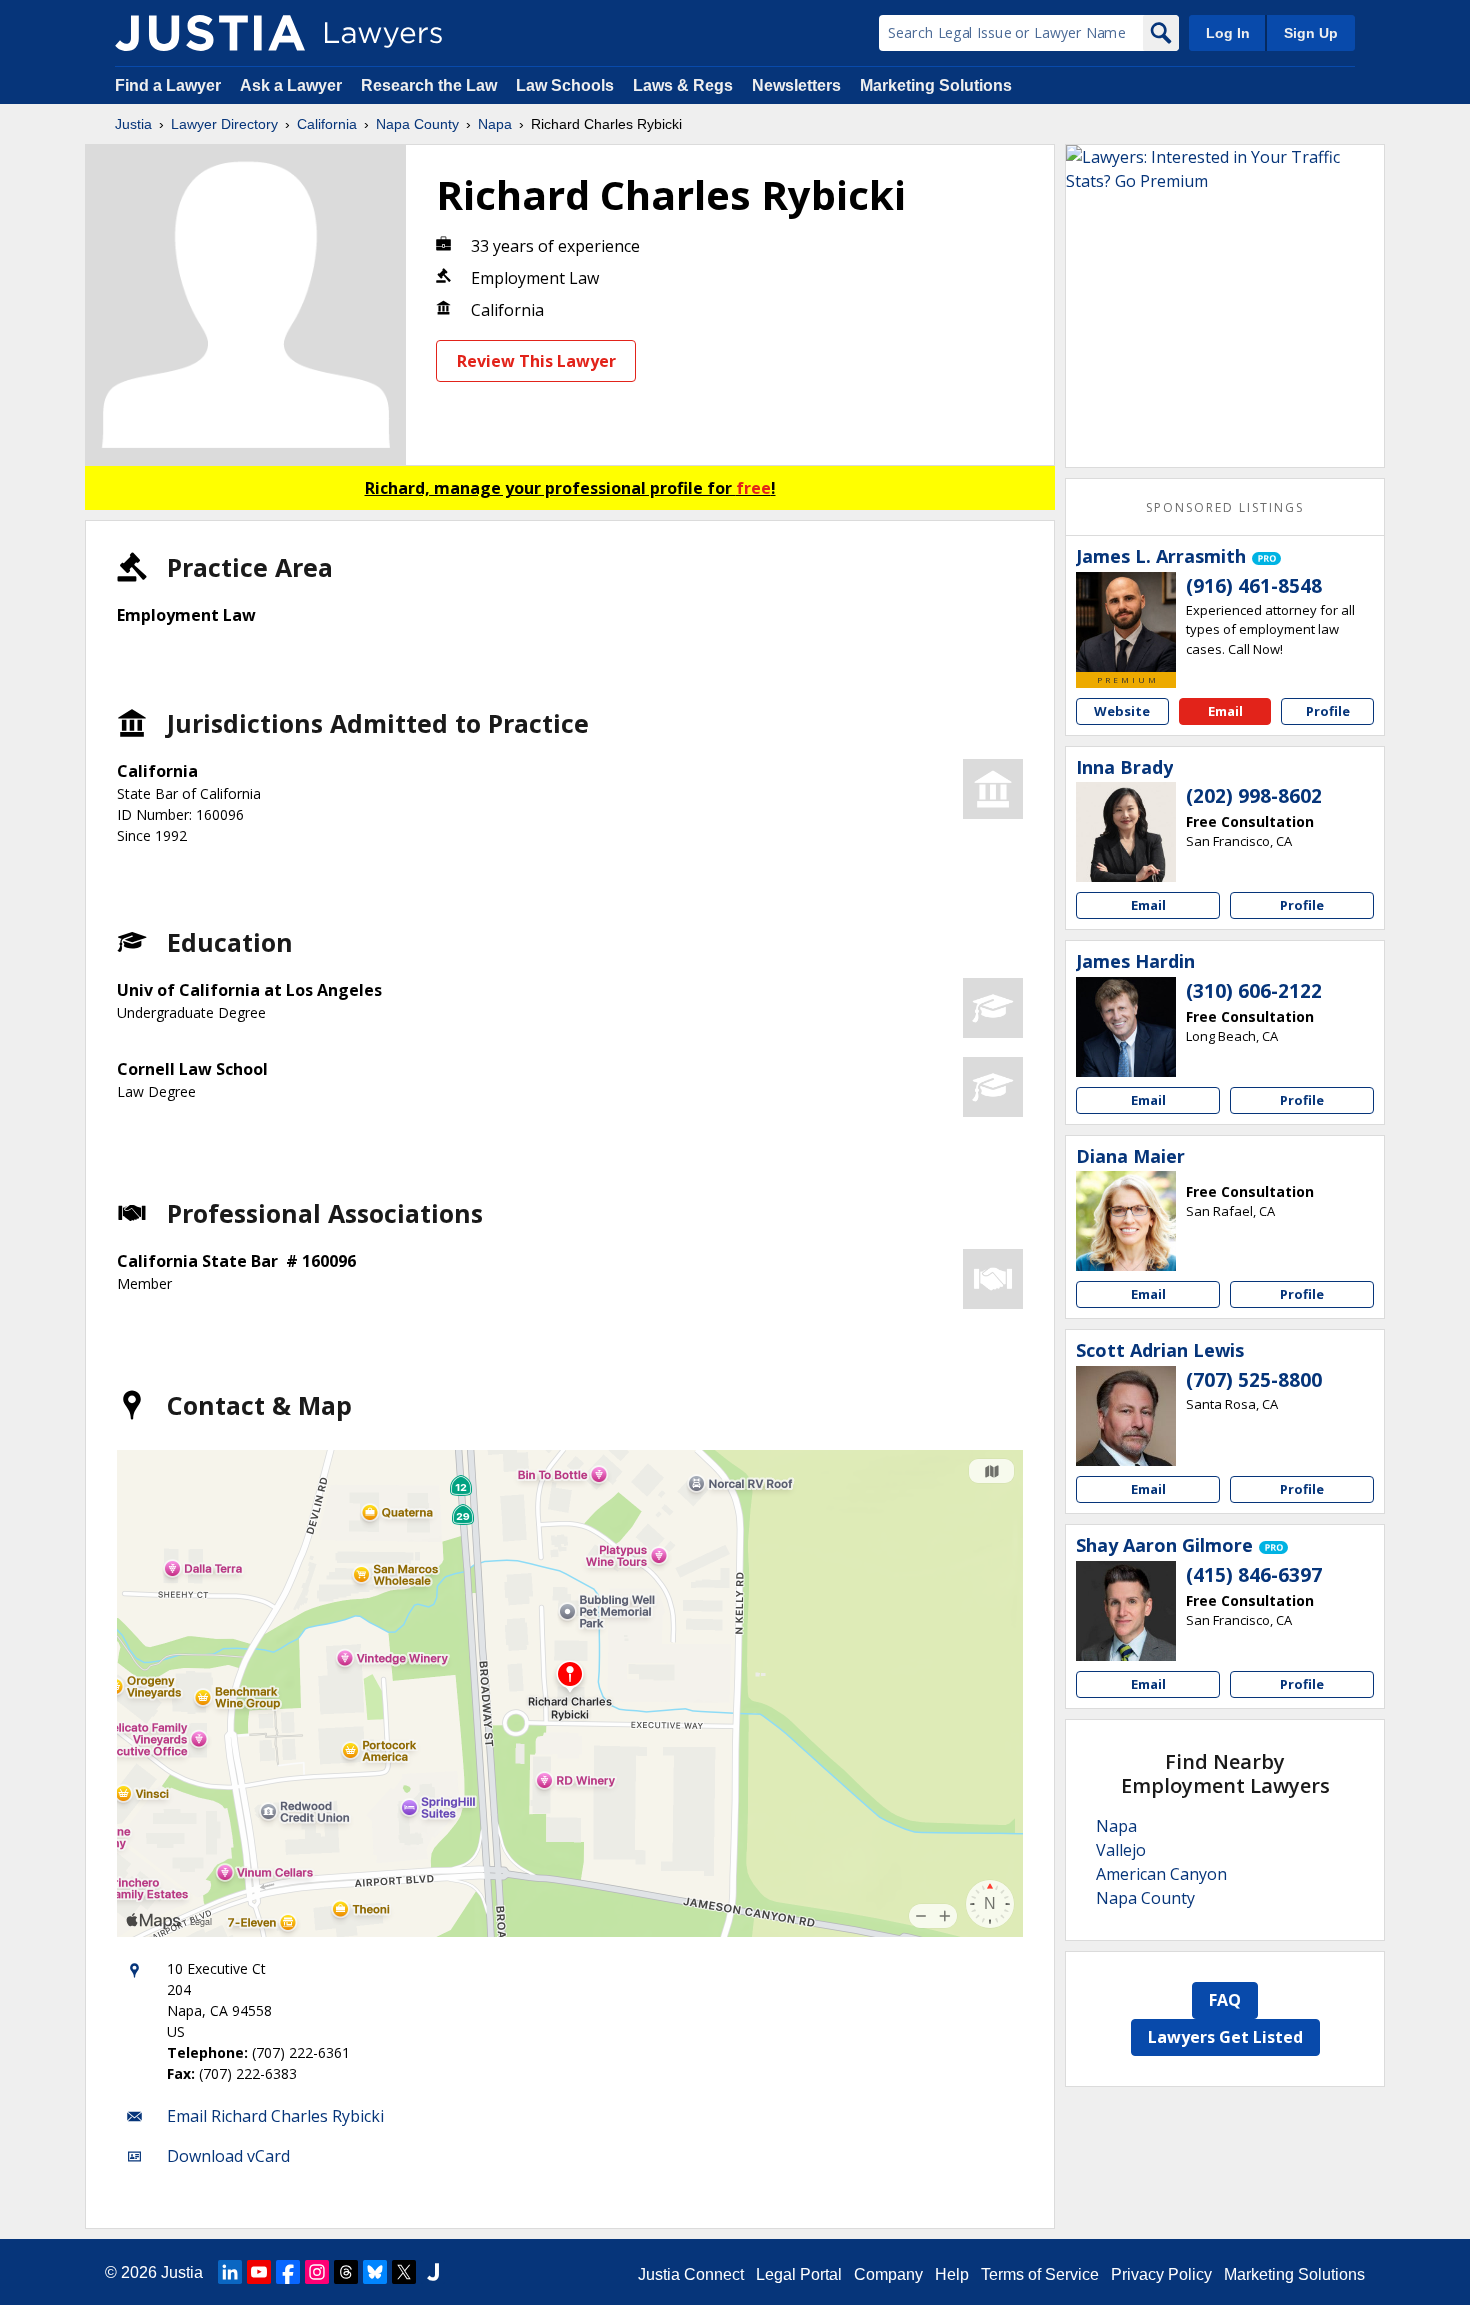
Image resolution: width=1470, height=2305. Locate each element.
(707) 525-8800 (1254, 1380)
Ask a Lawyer (293, 85)
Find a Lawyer (168, 85)
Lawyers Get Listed (1225, 2037)
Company (888, 2274)
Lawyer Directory (224, 124)
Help (952, 2274)
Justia (133, 124)
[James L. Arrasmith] (1126, 622)
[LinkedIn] (230, 2272)
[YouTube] (259, 2272)
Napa (495, 124)
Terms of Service (1040, 2274)
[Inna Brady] (1126, 832)
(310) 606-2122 (1254, 991)
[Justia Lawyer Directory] (210, 33)
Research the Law (429, 85)
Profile (1328, 711)
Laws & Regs (683, 85)
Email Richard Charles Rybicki (275, 2116)
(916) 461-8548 (1254, 586)
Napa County (417, 124)
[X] (404, 2272)
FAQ (1225, 2000)
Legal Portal (799, 2274)
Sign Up (1311, 33)
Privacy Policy (1161, 2274)
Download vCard (228, 2156)
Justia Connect (691, 2274)
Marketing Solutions (936, 85)
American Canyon (1161, 1874)
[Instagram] (317, 2272)
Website (1122, 711)
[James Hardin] (1126, 1027)
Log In (1228, 33)
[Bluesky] (375, 2272)
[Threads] (346, 2272)
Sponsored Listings (1225, 507)
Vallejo (1121, 1850)
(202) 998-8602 (1254, 796)
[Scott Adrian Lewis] (1126, 1416)
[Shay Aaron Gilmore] (1126, 1611)
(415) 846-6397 (1254, 1575)
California (327, 124)
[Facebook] (288, 2272)
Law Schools (565, 85)
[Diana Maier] (1126, 1221)
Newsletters (796, 85)
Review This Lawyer (536, 361)
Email (1225, 711)
